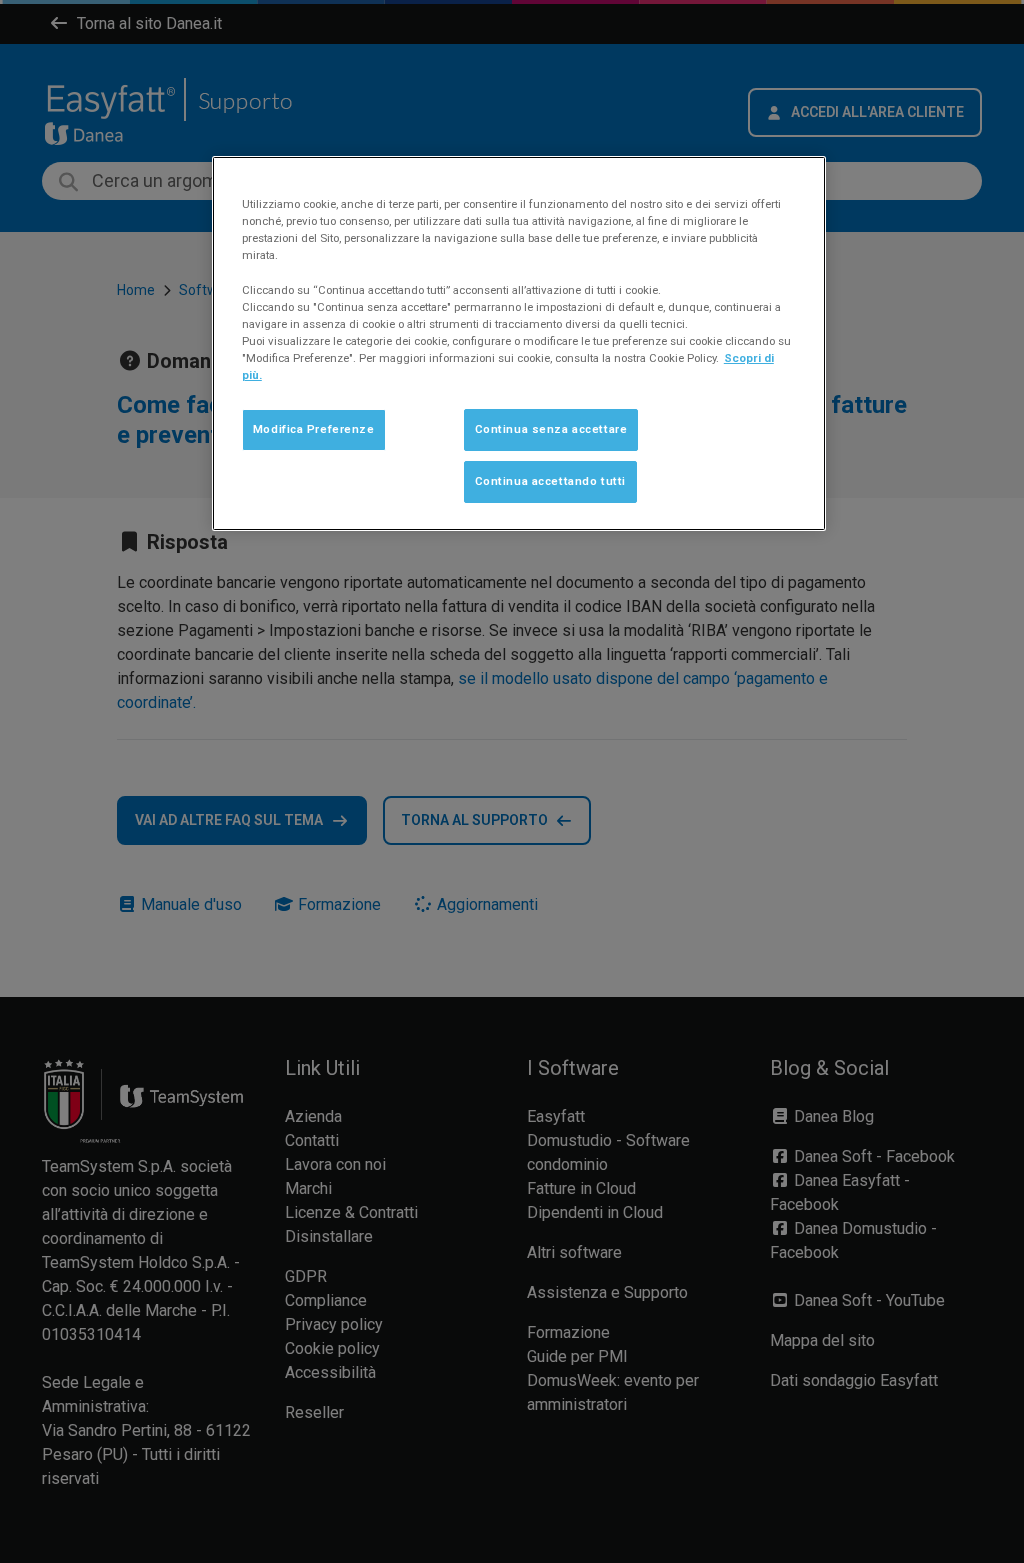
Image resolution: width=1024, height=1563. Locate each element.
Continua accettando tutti (550, 481)
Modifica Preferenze (314, 429)
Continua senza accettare (551, 429)
